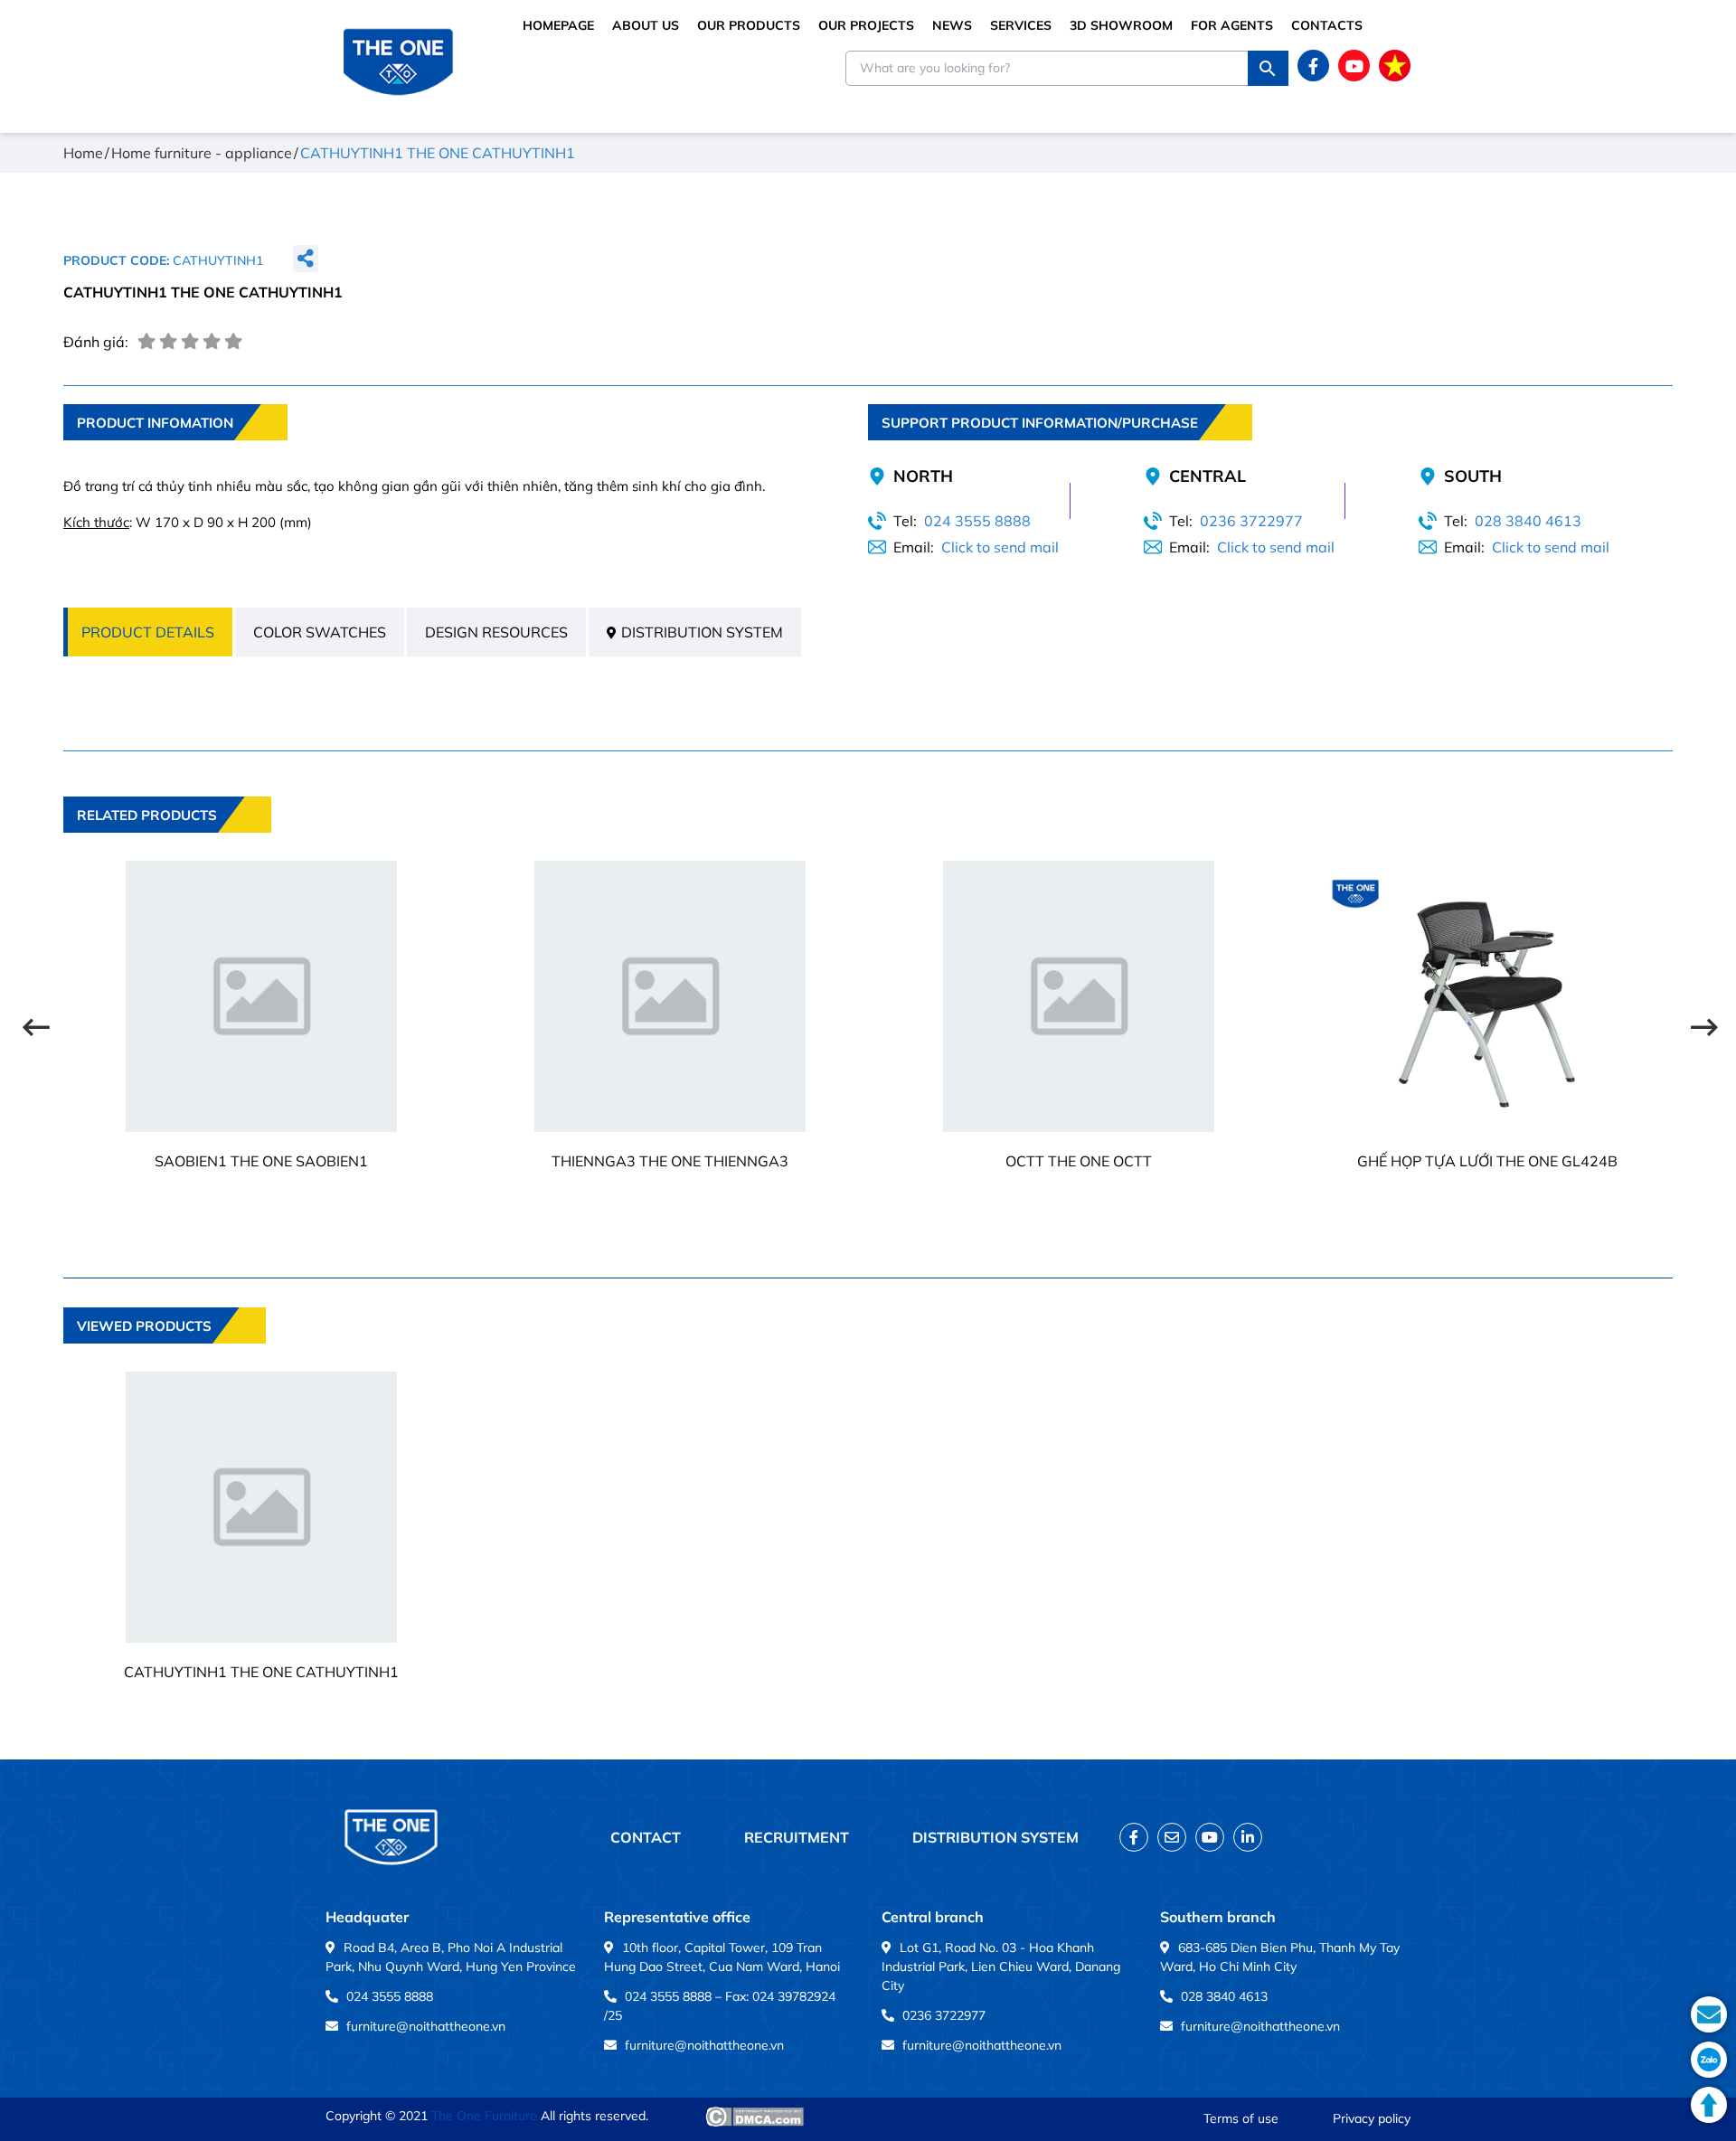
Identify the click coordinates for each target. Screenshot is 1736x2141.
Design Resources (496, 632)
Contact (646, 1837)
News (952, 25)
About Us (646, 25)
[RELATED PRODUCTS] (167, 845)
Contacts (1327, 25)
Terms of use (1241, 2118)
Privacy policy (1372, 2118)
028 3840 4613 (1528, 521)
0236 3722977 (1251, 521)
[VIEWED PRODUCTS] (165, 1356)
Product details (148, 632)
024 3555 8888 (977, 521)
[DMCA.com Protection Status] (755, 2117)
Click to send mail (1000, 547)
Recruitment (797, 1837)
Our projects (866, 25)
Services (1021, 25)
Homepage (558, 25)
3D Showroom (1121, 25)
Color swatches (320, 632)
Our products (749, 25)
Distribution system (702, 632)
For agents (1232, 25)
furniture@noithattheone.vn (426, 2026)
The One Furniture (484, 2116)
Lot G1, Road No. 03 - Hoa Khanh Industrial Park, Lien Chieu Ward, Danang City (1001, 1967)
